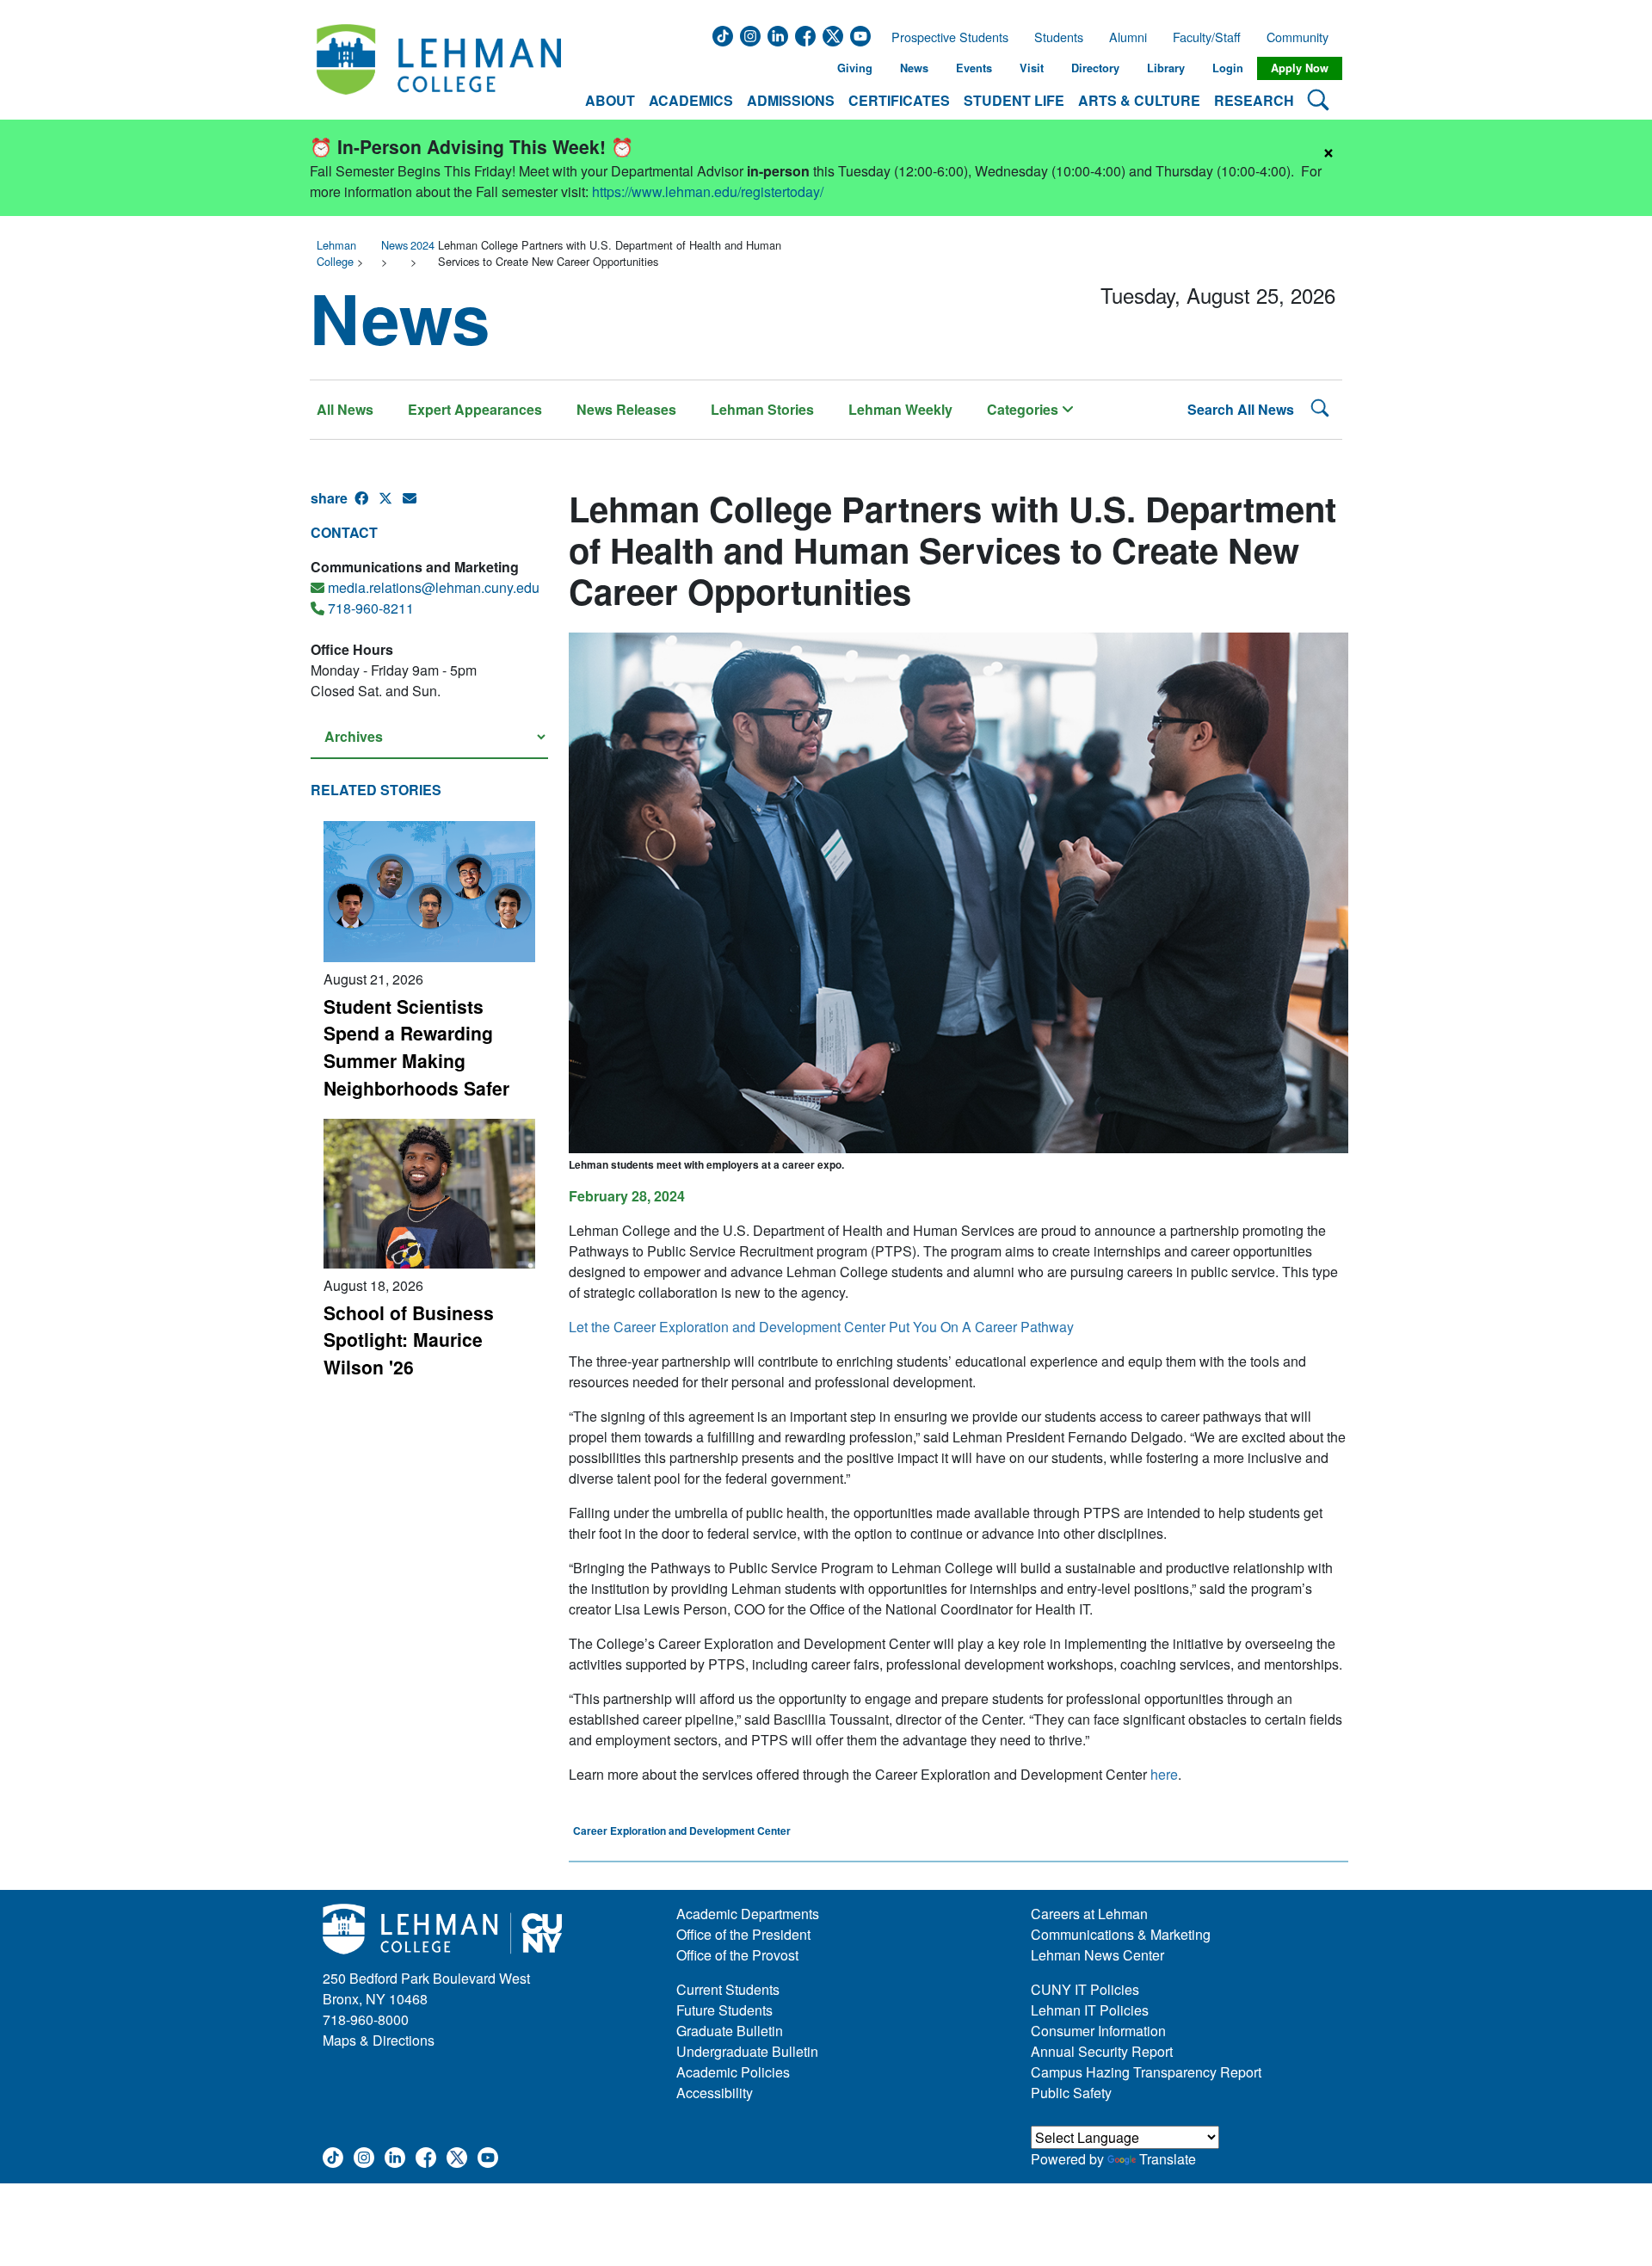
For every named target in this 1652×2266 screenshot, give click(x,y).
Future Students (724, 2010)
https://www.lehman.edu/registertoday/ (708, 191)
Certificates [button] (899, 100)
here (1164, 1774)
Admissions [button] (791, 100)
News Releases (626, 409)
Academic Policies (733, 2072)
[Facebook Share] (367, 505)
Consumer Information (1098, 2031)
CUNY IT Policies (1085, 1989)
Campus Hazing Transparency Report (1146, 2072)
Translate (1168, 2159)
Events (974, 68)
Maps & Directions (379, 2040)
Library (1166, 68)
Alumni (1128, 37)
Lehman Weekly (900, 409)
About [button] (610, 100)
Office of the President (743, 1934)
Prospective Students (945, 37)
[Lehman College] (439, 68)
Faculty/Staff (1207, 37)
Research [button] (1254, 100)
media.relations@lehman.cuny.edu (434, 587)
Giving (855, 68)
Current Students (728, 1989)
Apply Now (1300, 68)
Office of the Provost (737, 1955)
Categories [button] (1024, 409)
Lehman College (336, 253)
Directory (1095, 68)
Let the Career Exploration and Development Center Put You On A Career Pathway (821, 1327)
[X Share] (391, 505)
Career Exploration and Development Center (682, 1831)
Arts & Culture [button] (1139, 100)
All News (345, 409)
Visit (1032, 68)
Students (1059, 37)
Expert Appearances (475, 409)
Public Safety (1071, 2093)
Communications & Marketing (1121, 1934)
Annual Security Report (1102, 2051)
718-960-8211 (371, 608)
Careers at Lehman (1089, 1914)
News (914, 68)
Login (1228, 68)
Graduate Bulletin (730, 2031)
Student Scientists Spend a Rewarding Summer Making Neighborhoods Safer (416, 1047)
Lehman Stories (762, 409)
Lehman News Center (1097, 1955)
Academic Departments (748, 1914)
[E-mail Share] (415, 505)
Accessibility (715, 2093)
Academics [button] (691, 100)
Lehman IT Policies (1090, 2010)
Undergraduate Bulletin (747, 2051)
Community (1303, 37)
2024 (422, 245)
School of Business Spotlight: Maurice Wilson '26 (409, 1340)
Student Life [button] (1014, 100)
